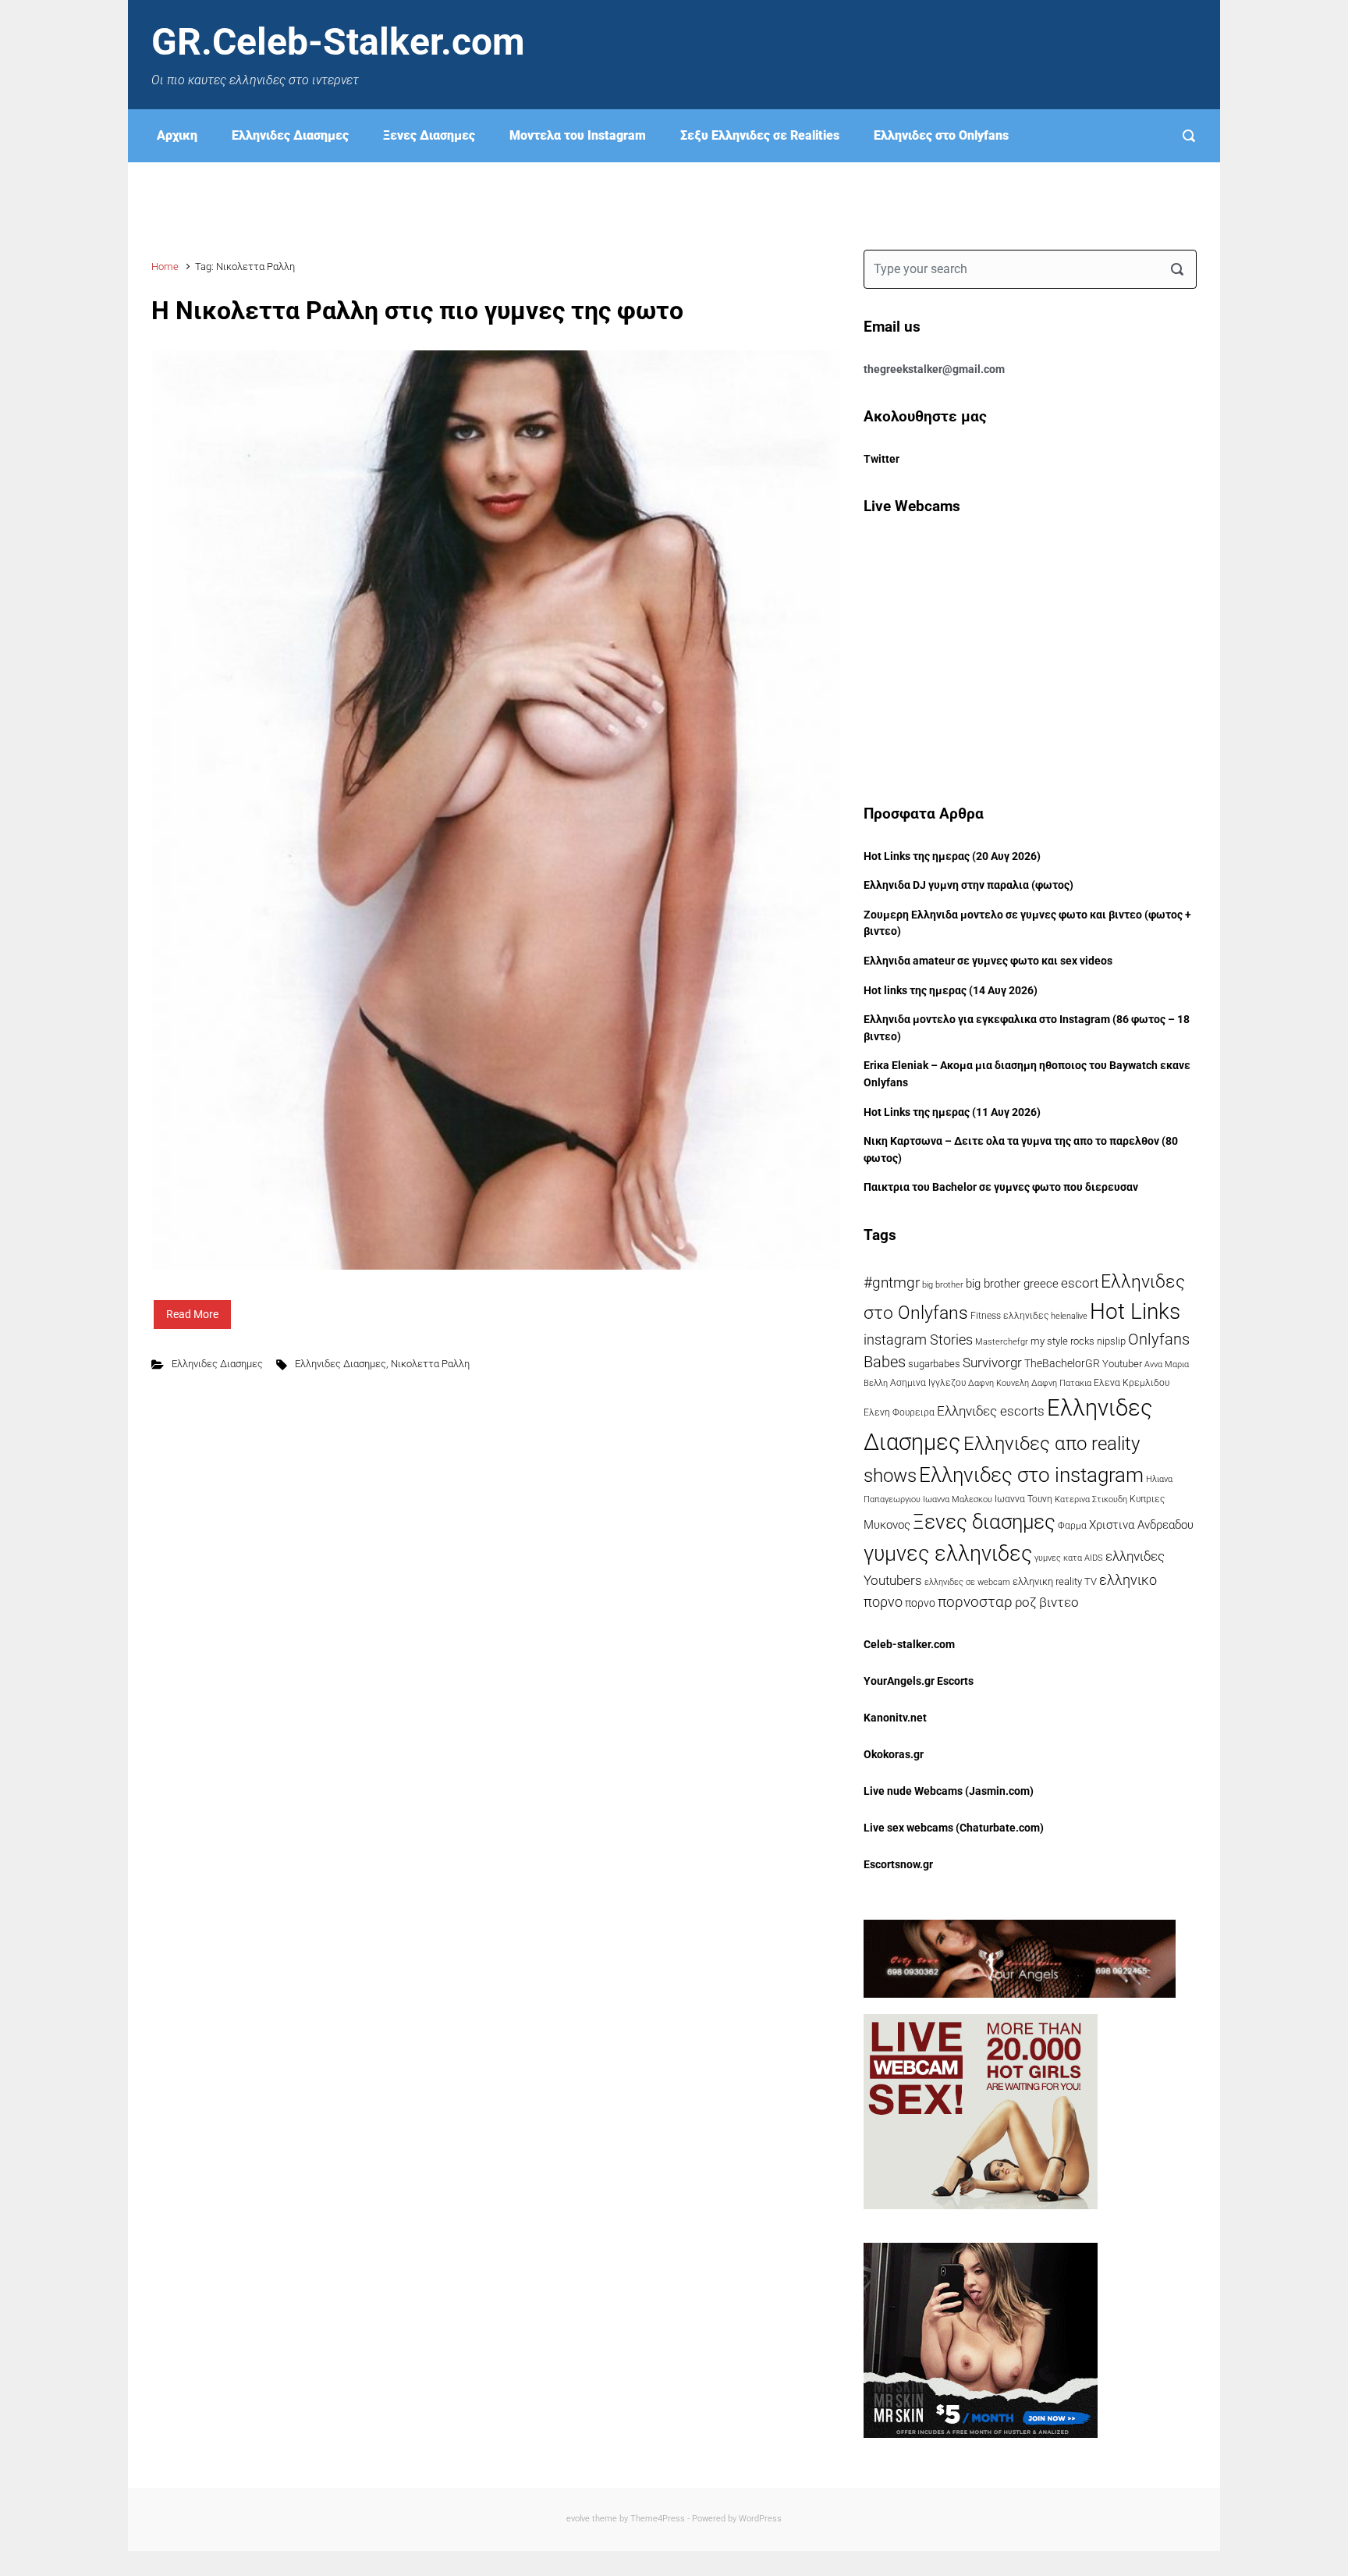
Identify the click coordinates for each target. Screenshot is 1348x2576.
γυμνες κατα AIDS (1069, 1558)
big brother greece (1012, 1284)
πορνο (920, 1603)
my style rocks (1062, 1341)
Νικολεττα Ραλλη (430, 1364)
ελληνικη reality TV (1055, 1581)
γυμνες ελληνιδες (948, 1554)
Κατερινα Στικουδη (1091, 1499)
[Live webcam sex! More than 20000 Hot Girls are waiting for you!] (981, 2111)
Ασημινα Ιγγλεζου (928, 1383)
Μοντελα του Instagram (578, 135)
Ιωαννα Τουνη (1023, 1499)
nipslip (1111, 1341)
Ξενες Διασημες (429, 135)
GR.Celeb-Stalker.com (338, 42)
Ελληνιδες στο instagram (1031, 1475)
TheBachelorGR (1062, 1363)
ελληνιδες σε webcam (967, 1582)
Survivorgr (992, 1363)
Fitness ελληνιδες (1009, 1316)
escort (1080, 1283)
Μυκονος (887, 1525)
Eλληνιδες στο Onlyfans (941, 135)
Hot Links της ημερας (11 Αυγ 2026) (952, 1112)
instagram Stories (918, 1340)
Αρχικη (177, 135)
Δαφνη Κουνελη (999, 1383)
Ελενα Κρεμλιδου (1132, 1383)
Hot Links (1135, 1311)
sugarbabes (934, 1364)
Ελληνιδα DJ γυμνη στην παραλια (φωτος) (968, 885)
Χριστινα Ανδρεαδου (1141, 1525)
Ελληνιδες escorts (991, 1411)
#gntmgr (892, 1283)
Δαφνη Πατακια (1061, 1383)
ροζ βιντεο (1047, 1602)
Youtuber (1122, 1364)
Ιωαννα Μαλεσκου (958, 1499)
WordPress (760, 2519)
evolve (578, 2519)
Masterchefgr (1002, 1341)
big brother (943, 1284)
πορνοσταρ (975, 1602)
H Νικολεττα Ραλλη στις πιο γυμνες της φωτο (417, 311)
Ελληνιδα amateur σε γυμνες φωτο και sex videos (988, 961)
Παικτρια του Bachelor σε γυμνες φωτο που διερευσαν (1001, 1187)
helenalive (1069, 1316)
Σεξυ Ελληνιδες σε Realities (760, 135)
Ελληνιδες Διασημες (290, 135)
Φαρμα (1072, 1526)
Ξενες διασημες (984, 1522)
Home (165, 266)
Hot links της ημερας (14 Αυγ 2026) (951, 991)
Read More (192, 1314)
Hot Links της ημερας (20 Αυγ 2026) (952, 856)
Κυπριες (1147, 1499)
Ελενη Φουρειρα (899, 1412)
